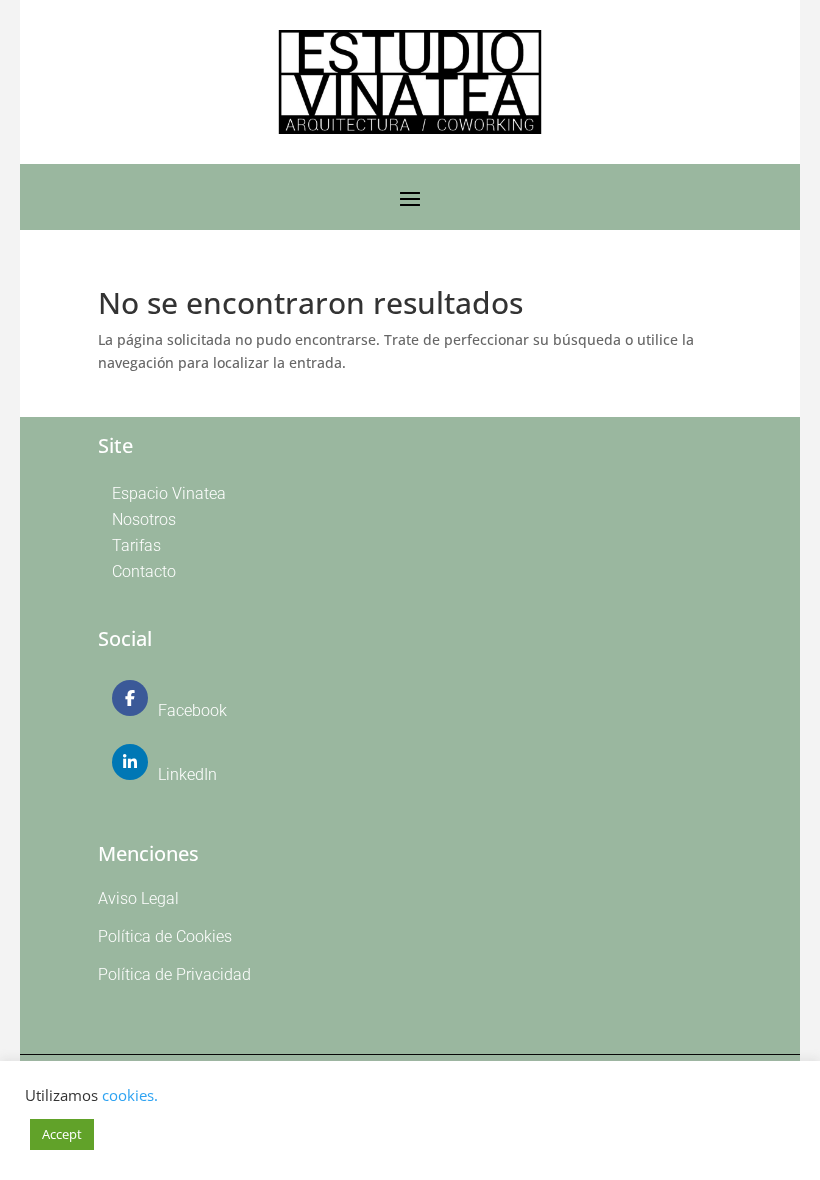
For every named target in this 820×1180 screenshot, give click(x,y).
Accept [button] (62, 1134)
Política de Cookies (165, 936)
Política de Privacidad (174, 974)
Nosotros (144, 519)
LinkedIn (187, 774)
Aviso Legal (138, 898)
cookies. (130, 1095)
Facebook (192, 710)
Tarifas (136, 545)
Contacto (144, 571)
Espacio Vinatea (169, 493)
